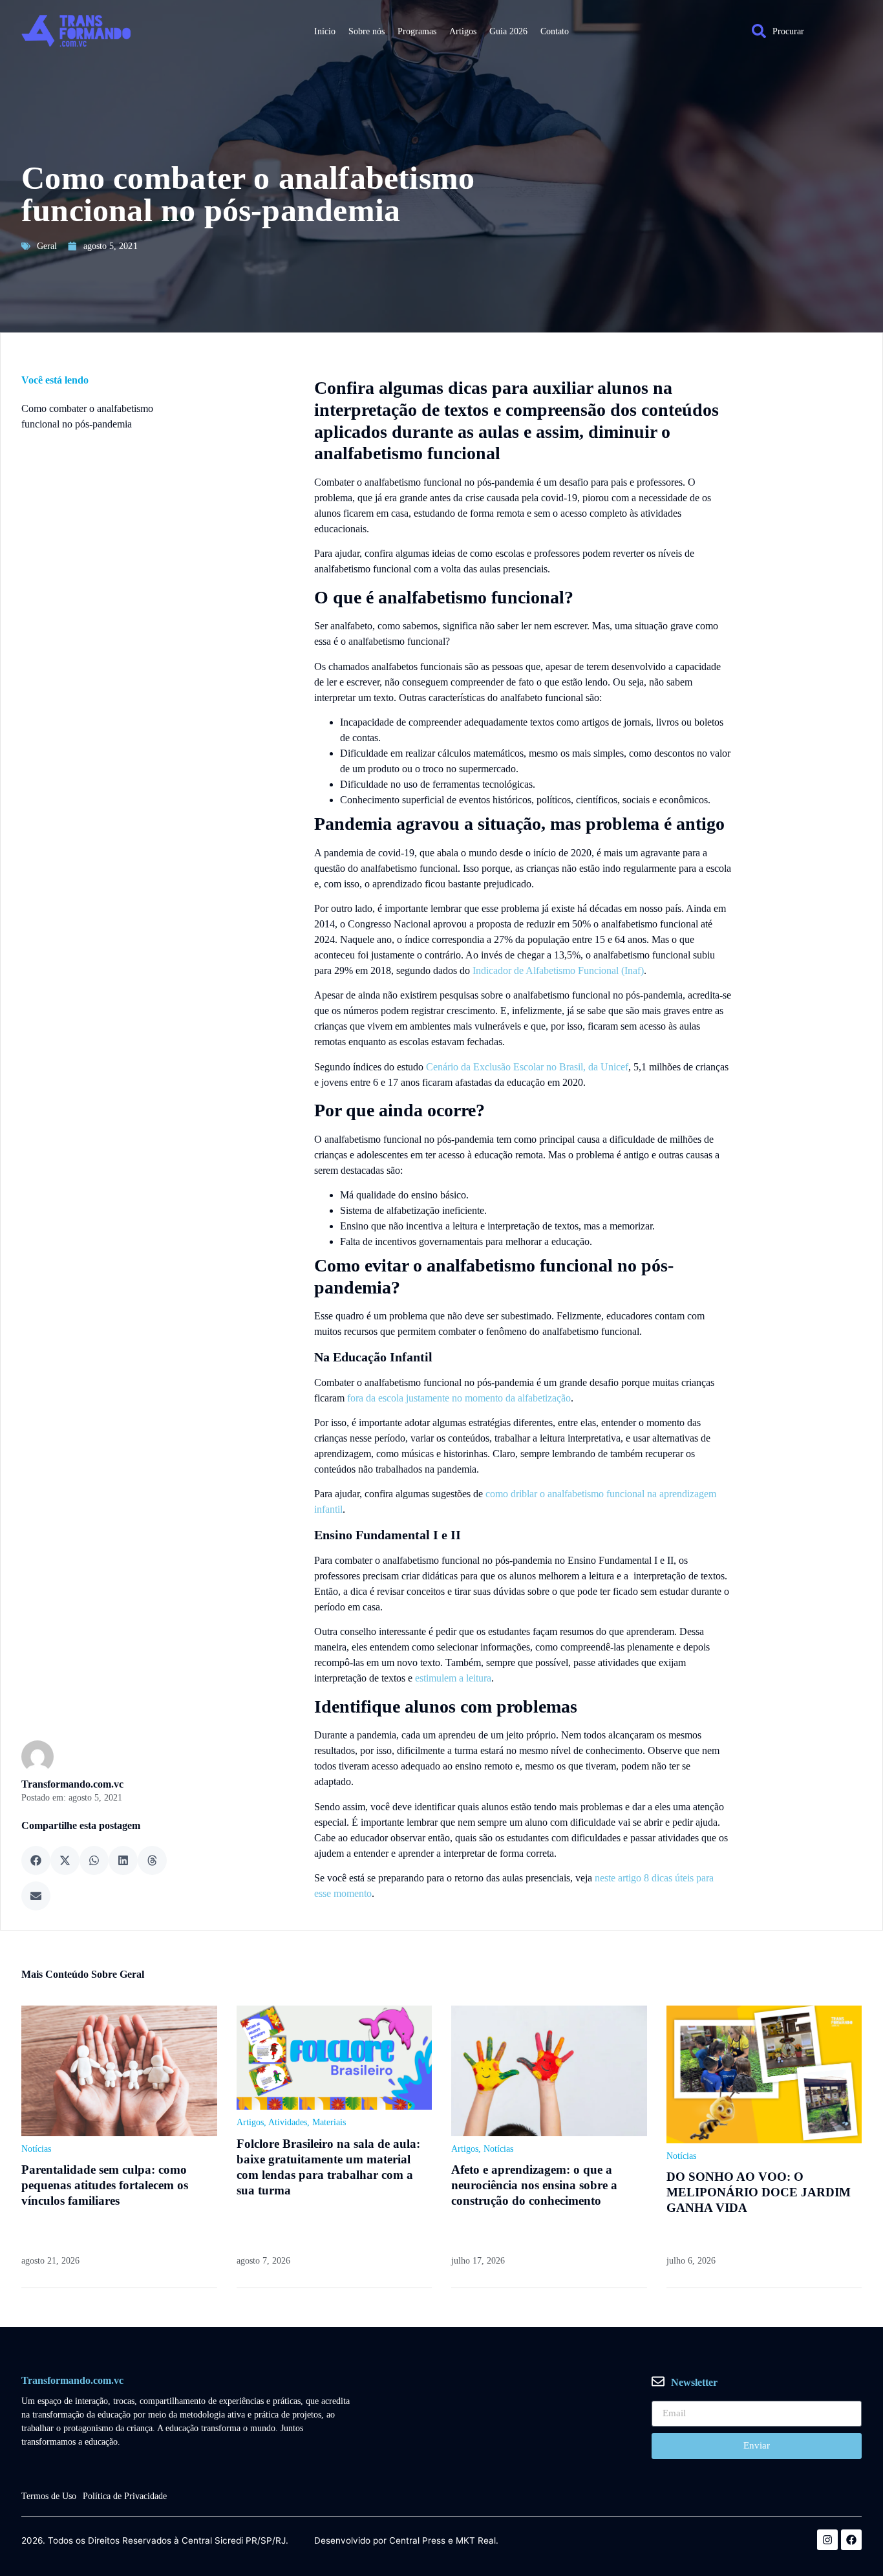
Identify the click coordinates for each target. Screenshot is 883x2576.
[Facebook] (851, 2540)
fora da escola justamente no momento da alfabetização (459, 1398)
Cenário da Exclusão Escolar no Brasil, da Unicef (527, 1067)
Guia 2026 (508, 31)
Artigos (463, 31)
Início (325, 31)
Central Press (417, 2541)
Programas (417, 31)
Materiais (329, 2122)
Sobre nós (367, 31)
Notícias (36, 2149)
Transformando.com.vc (72, 1784)
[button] (36, 1860)
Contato (555, 31)
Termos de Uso (49, 2496)
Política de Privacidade (125, 2496)
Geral (47, 245)
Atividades (288, 2122)
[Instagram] (827, 2540)
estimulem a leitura (453, 1678)
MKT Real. (477, 2541)
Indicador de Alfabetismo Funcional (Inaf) (558, 970)
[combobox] (800, 31)
